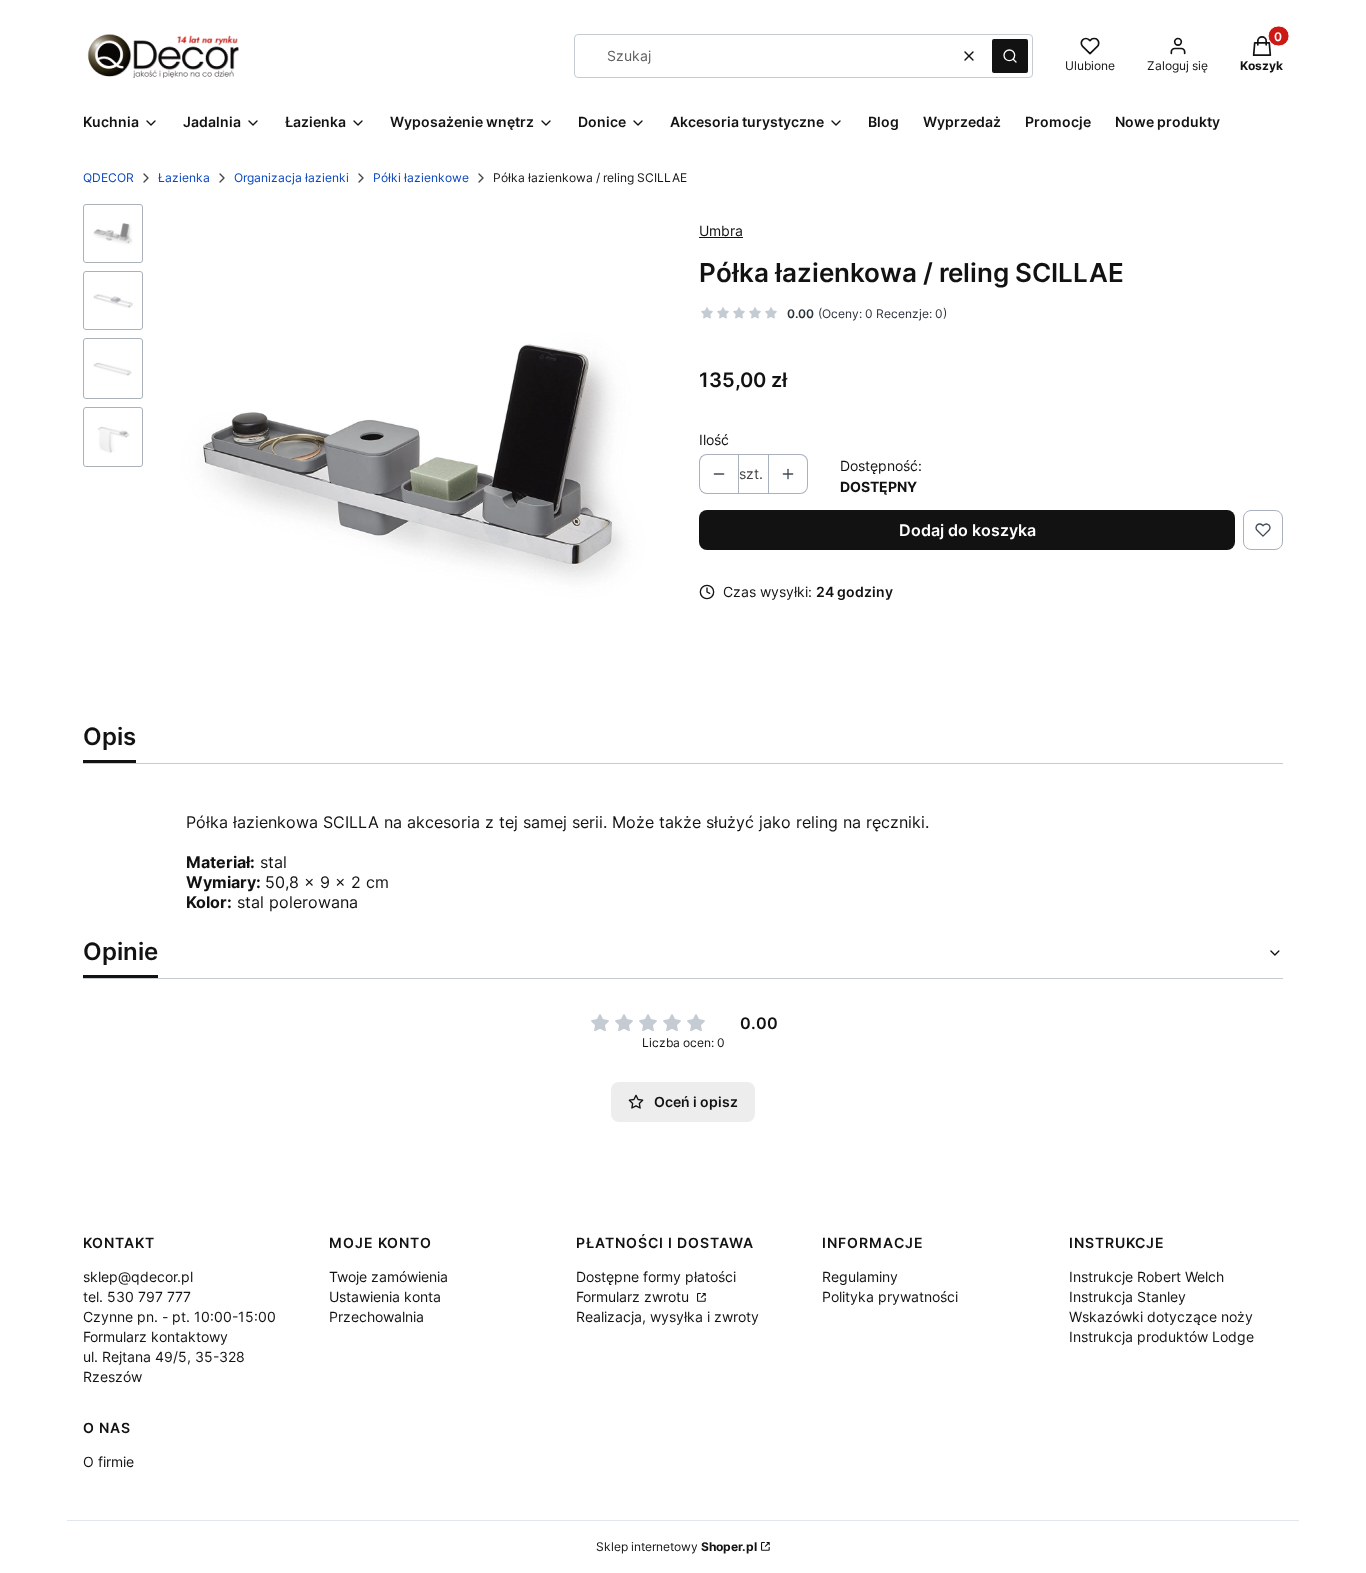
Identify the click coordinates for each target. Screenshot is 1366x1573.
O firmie (108, 1461)
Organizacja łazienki (291, 177)
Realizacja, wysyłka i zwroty (667, 1316)
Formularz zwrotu (634, 1296)
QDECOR (108, 177)
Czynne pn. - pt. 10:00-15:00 (179, 1316)
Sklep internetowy (676, 1546)
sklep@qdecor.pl (138, 1276)
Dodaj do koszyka (967, 530)
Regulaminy (860, 1276)
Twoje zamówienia (388, 1276)
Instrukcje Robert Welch (1146, 1276)
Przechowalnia (376, 1316)
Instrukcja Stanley (1127, 1296)
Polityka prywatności (890, 1296)
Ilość (714, 439)
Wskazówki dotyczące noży (1161, 1316)
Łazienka (184, 177)
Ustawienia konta (385, 1296)
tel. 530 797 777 (137, 1296)
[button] (1010, 56)
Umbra (721, 230)
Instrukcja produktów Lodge (1161, 1336)
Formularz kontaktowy (155, 1336)
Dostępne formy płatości (656, 1276)
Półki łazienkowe (421, 177)
